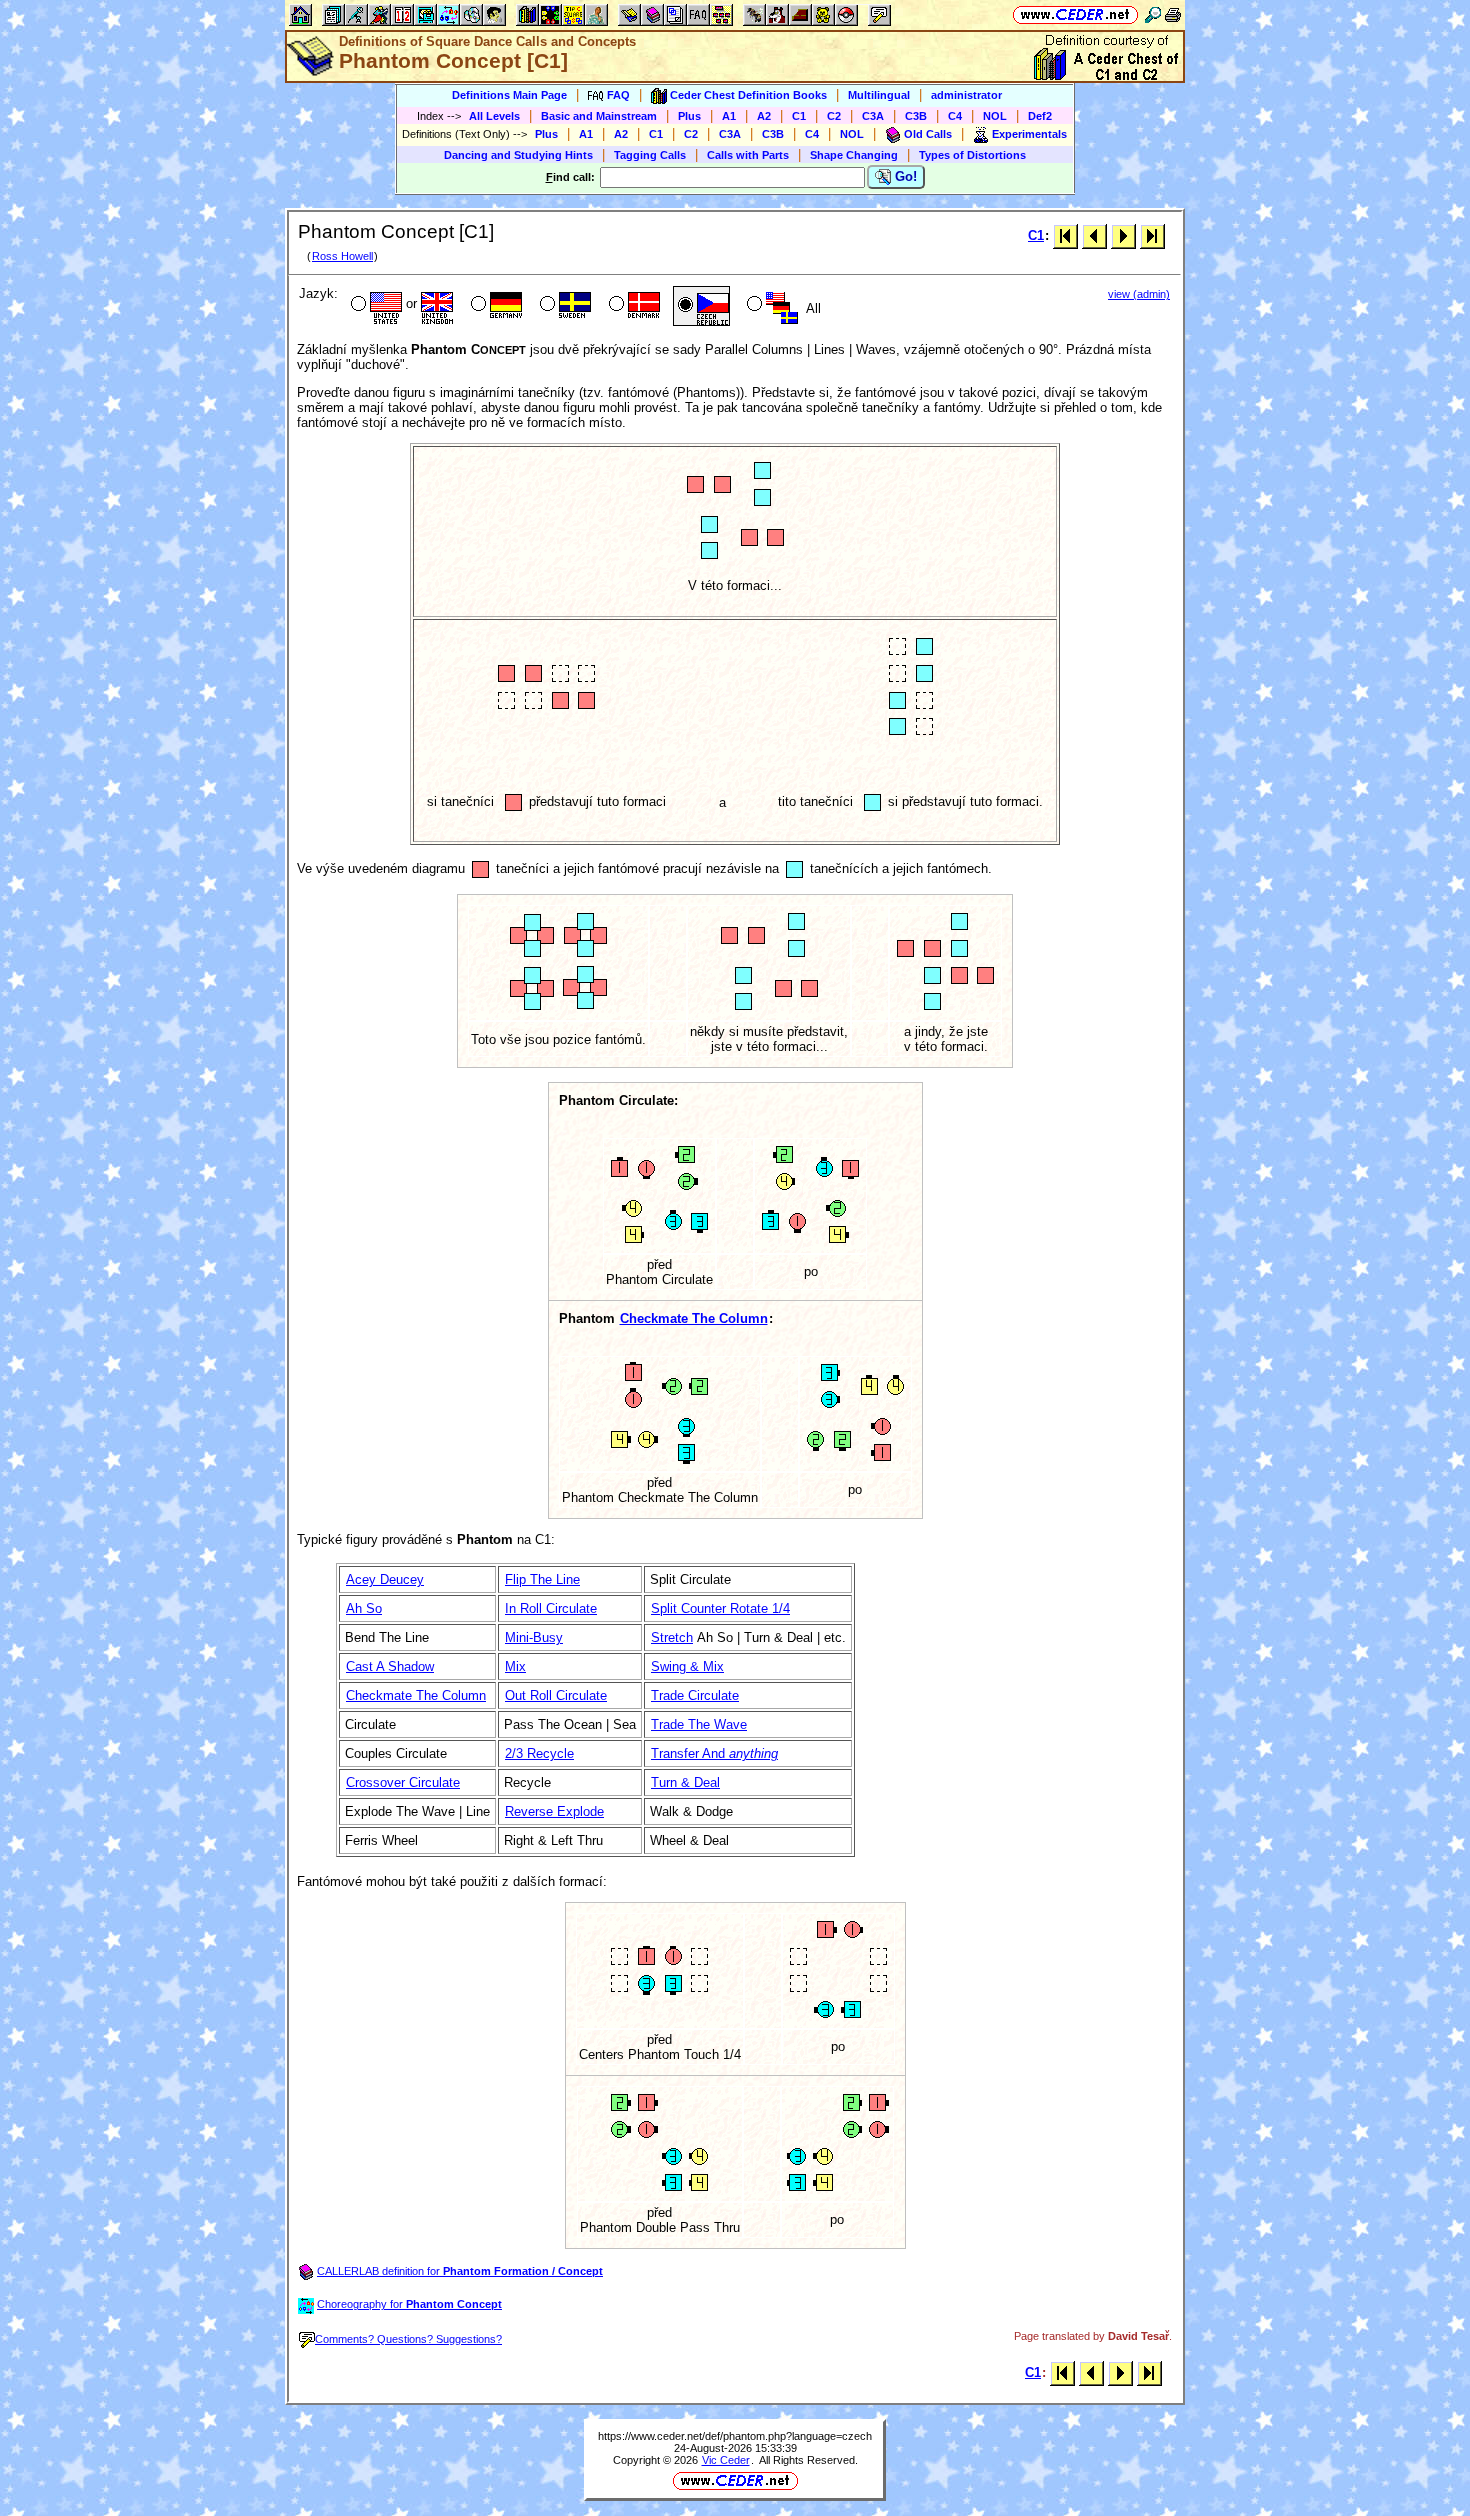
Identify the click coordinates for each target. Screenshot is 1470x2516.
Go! (904, 176)
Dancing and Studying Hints (518, 155)
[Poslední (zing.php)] (1152, 235)
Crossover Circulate (403, 1782)
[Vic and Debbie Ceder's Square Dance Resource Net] (1075, 14)
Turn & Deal (685, 1782)
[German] (494, 306)
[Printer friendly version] (1173, 14)
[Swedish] (563, 306)
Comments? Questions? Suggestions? (408, 2339)
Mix (515, 1666)
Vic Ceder (726, 2460)
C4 (955, 116)
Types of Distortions (972, 155)
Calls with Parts (748, 155)
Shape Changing (854, 155)
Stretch (672, 1637)
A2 (764, 116)
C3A (873, 116)
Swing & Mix (687, 1666)
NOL (995, 116)
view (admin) (1139, 294)
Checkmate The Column (694, 1318)
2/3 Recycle (539, 1753)
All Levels (494, 116)
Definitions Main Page (509, 95)
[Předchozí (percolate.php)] (1094, 235)
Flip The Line (542, 1579)
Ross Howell (342, 256)
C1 (799, 116)
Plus (689, 116)
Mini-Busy (534, 1637)
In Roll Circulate (551, 1608)
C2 (834, 116)
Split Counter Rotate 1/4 (720, 1608)
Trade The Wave (699, 1724)
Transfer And (714, 1753)
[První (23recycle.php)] (1065, 235)
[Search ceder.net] (1153, 14)
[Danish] (632, 306)
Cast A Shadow (390, 1666)
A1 (729, 116)
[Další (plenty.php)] (1123, 235)
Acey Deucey (385, 1579)
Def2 (1040, 116)
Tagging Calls (650, 155)
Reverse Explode (554, 1811)
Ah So (364, 1608)
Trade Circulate (695, 1695)
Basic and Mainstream (599, 116)
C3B (916, 116)
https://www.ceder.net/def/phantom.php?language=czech (735, 2436)
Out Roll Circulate (556, 1695)
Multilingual (879, 95)
